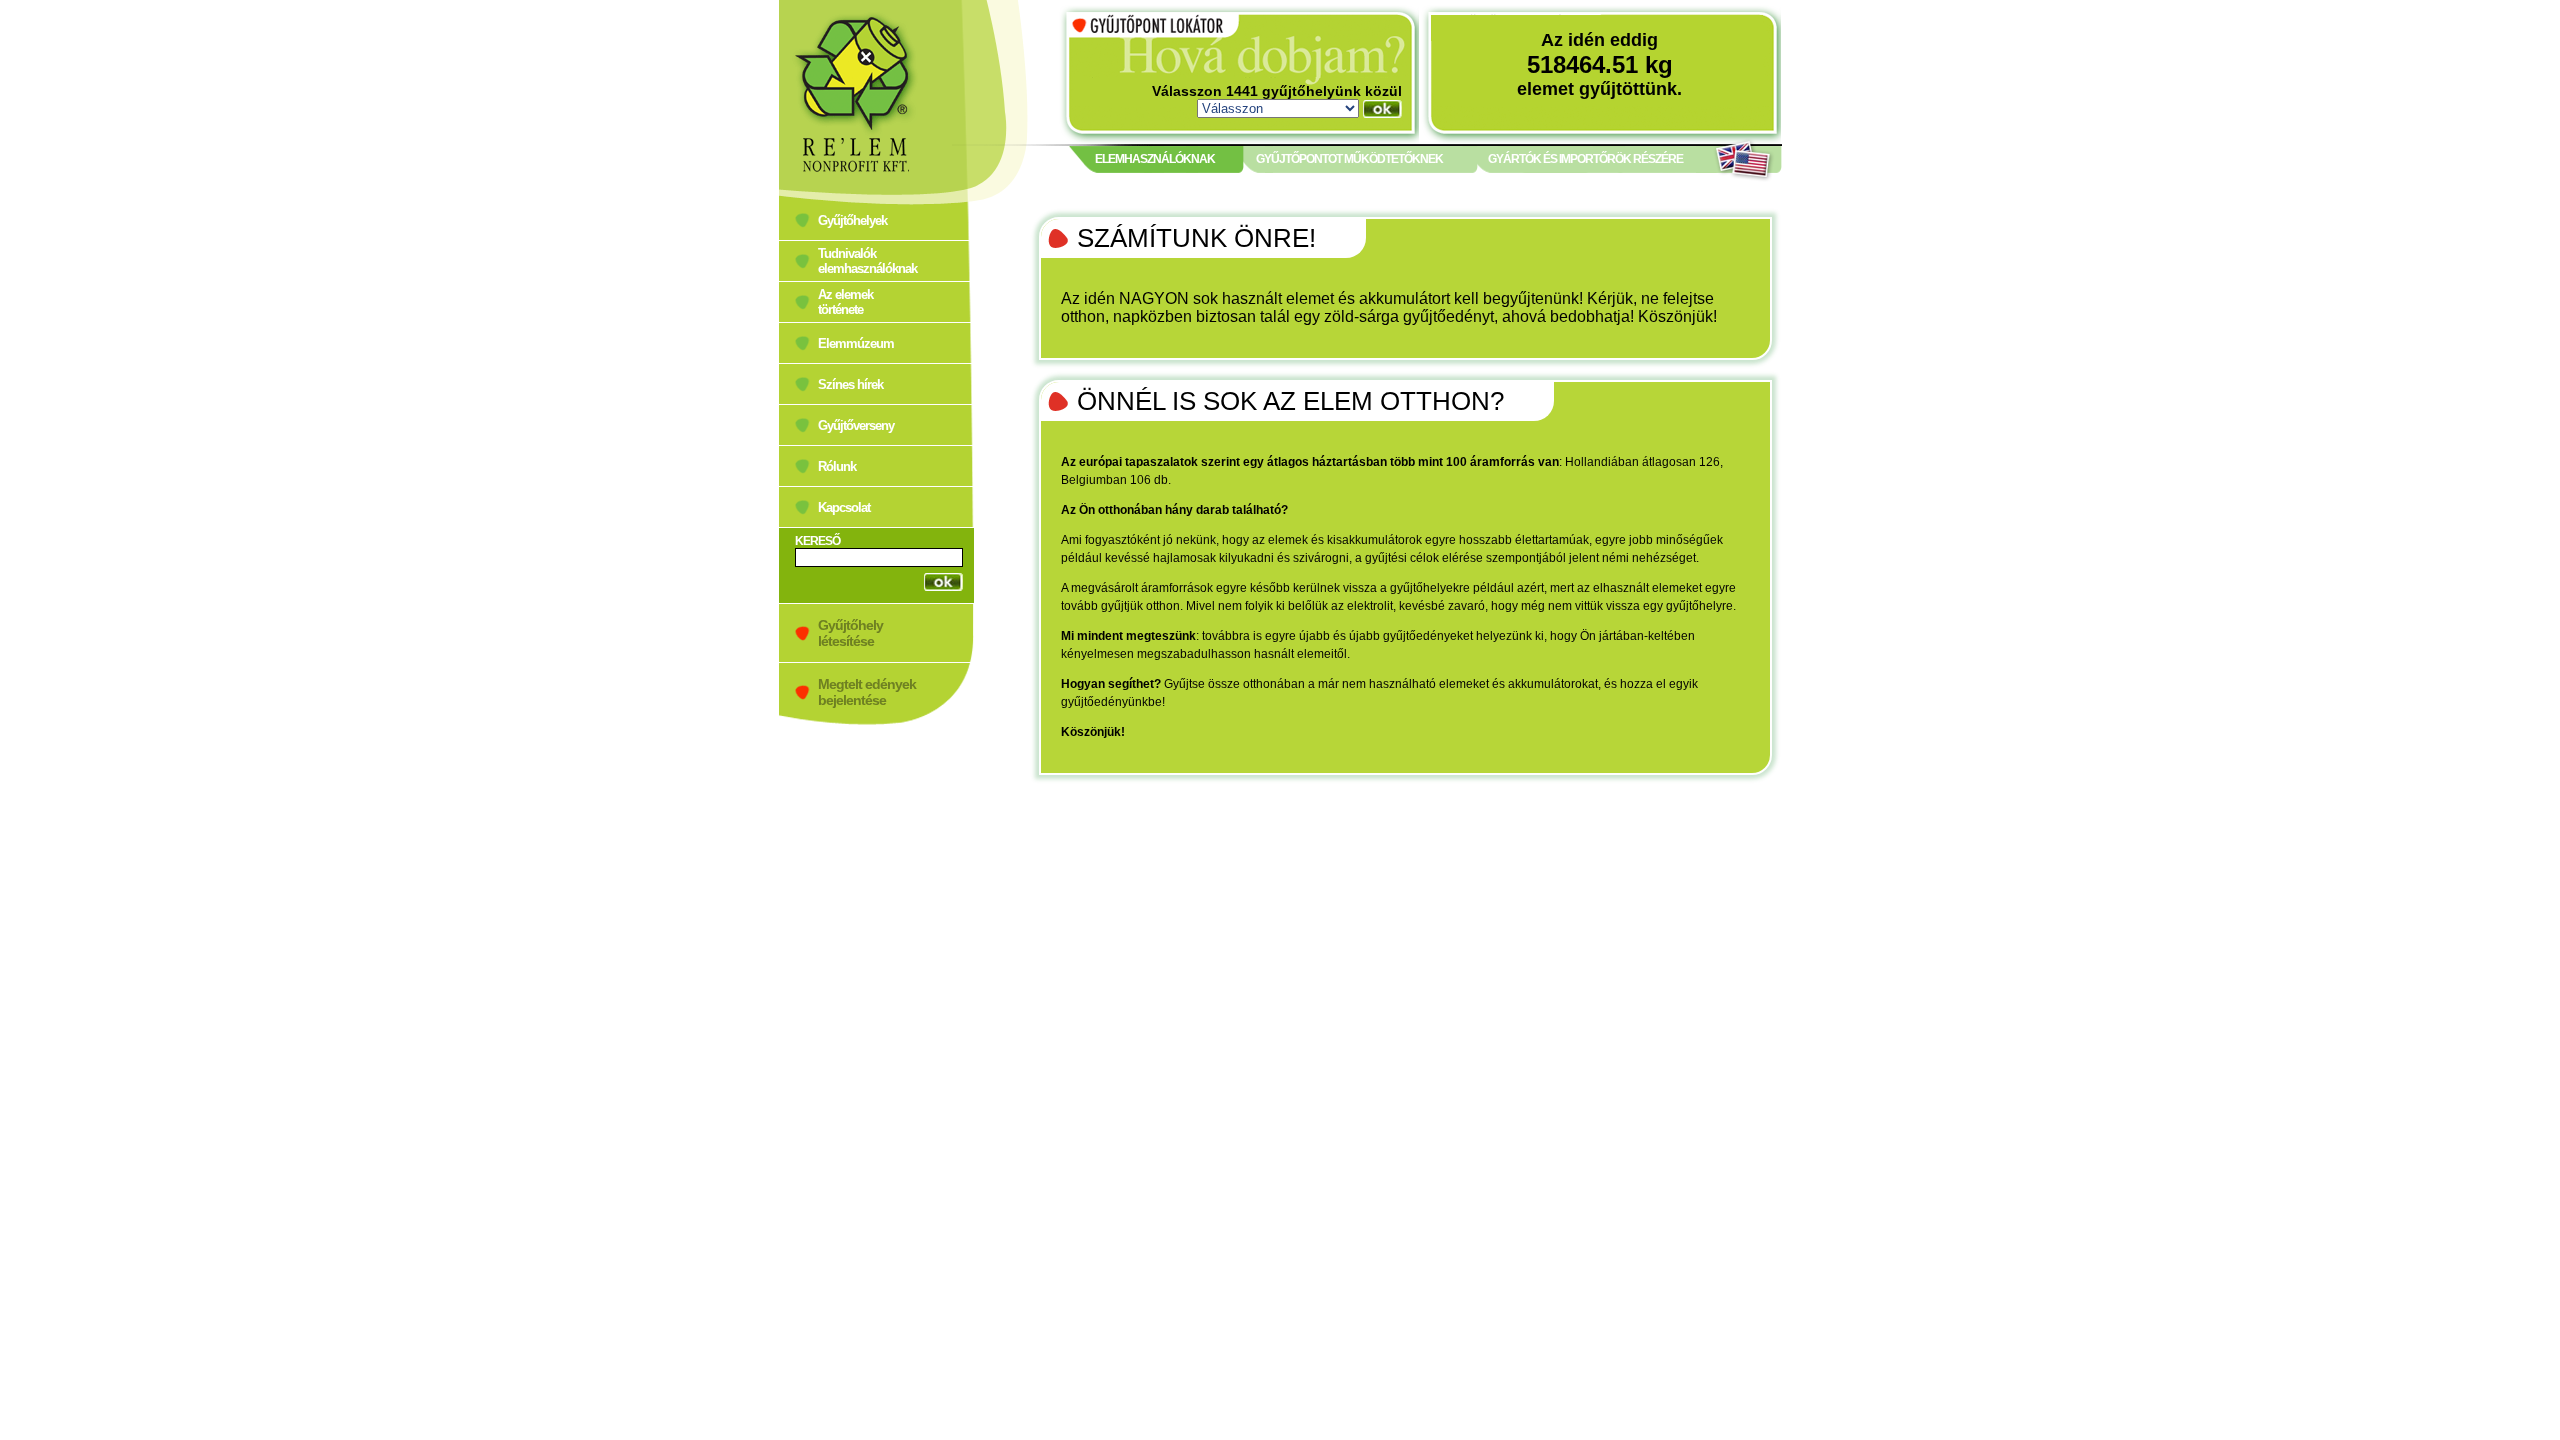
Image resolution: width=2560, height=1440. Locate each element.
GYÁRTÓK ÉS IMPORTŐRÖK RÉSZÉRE (1585, 159)
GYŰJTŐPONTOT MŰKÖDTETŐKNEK (1349, 159)
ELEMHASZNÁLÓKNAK (1155, 159)
